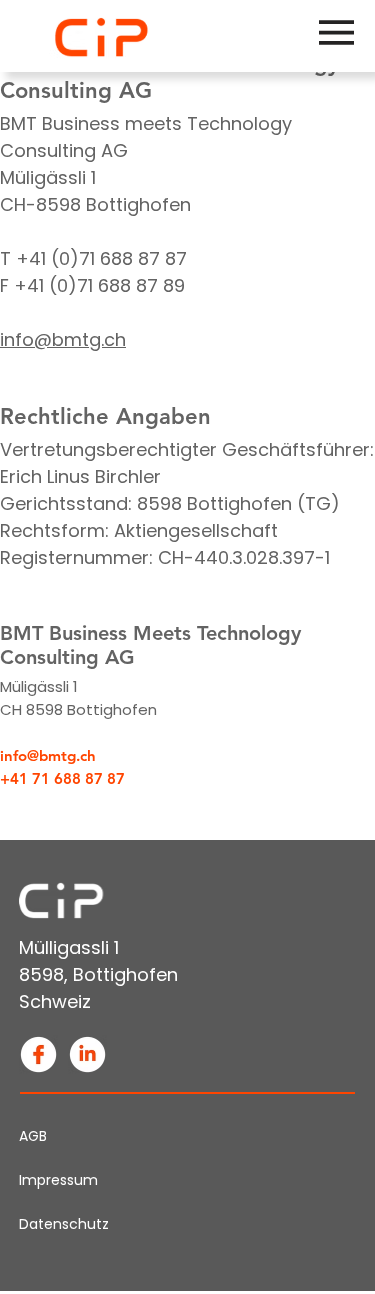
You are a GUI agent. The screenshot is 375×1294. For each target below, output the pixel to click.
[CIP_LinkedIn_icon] (87, 1054)
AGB (33, 1136)
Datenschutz (64, 1224)
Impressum (58, 1180)
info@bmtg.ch (63, 339)
